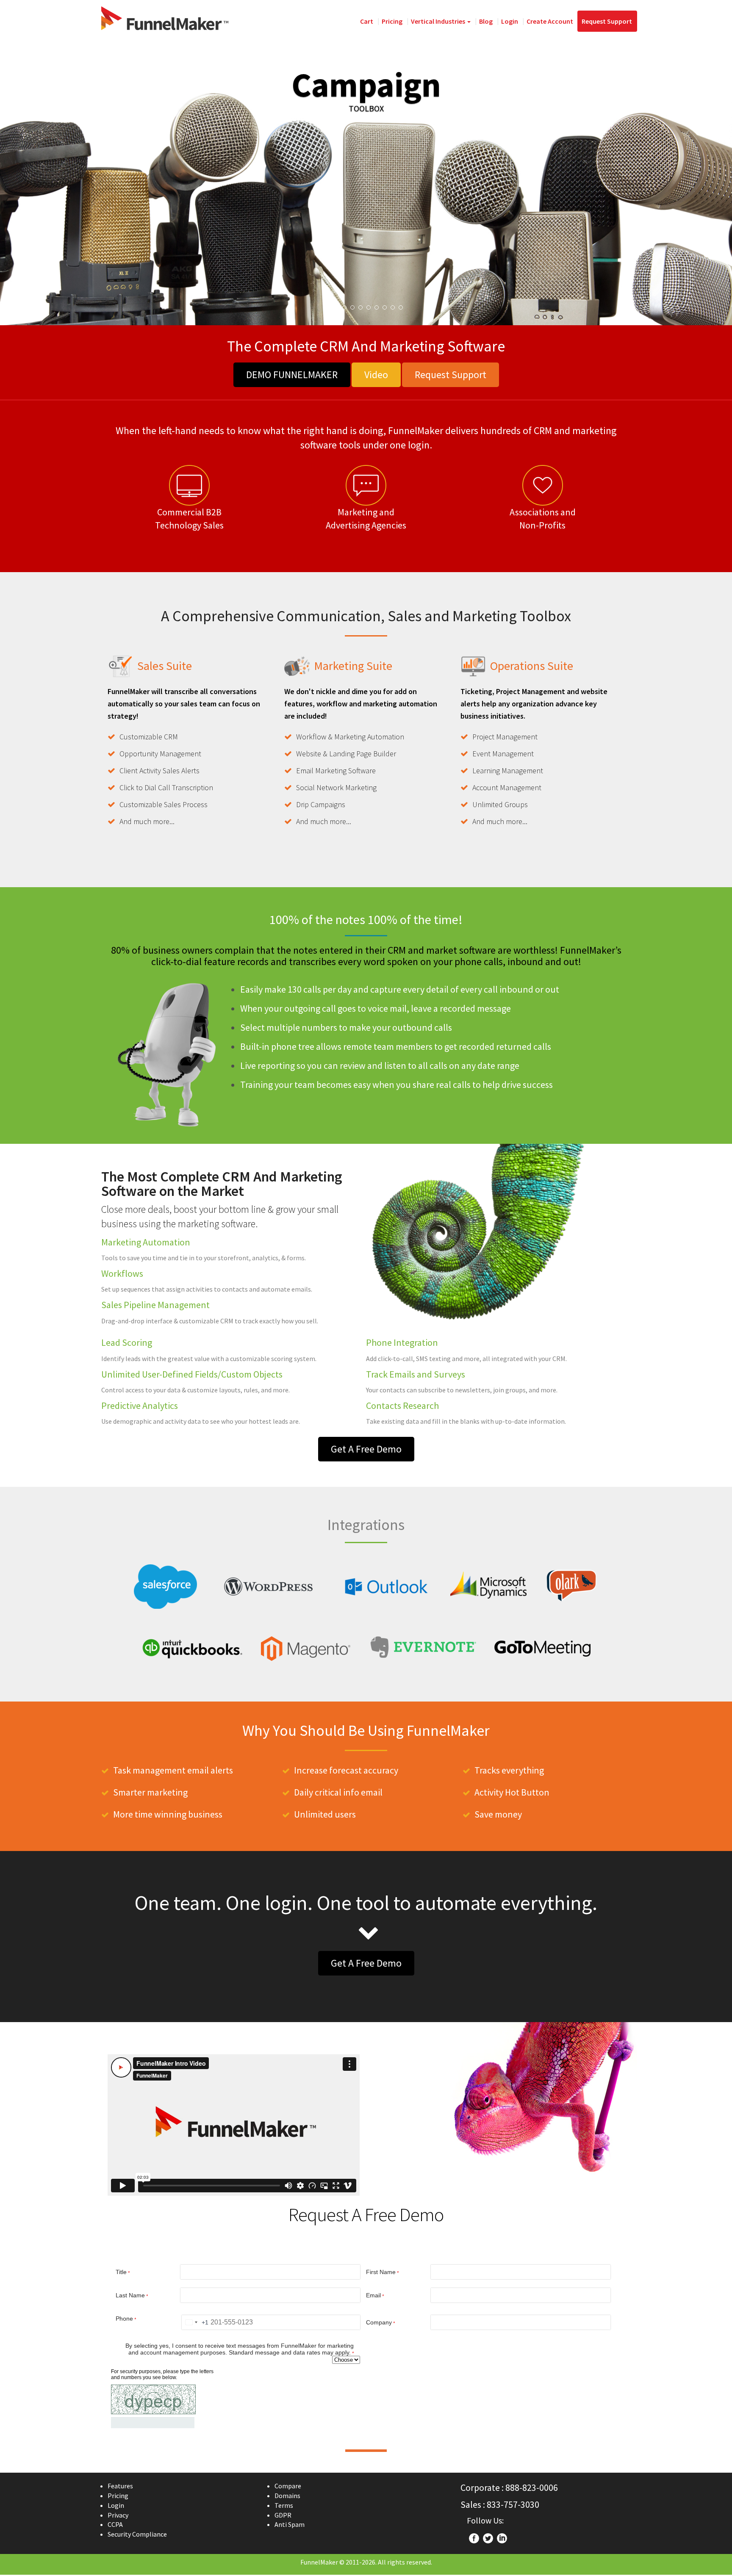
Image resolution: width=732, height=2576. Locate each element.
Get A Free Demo (366, 1449)
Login (510, 21)
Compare (288, 2486)
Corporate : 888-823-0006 (509, 2487)
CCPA (115, 2524)
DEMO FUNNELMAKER (292, 375)
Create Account (550, 21)
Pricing (392, 21)
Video (376, 375)
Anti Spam (290, 2524)
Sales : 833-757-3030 (500, 2504)
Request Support (607, 21)
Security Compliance (137, 2534)
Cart (367, 21)
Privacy (118, 2515)
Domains (287, 2496)
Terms (284, 2505)
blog (486, 21)
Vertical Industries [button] (439, 21)
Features (120, 2486)
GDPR (283, 2515)
